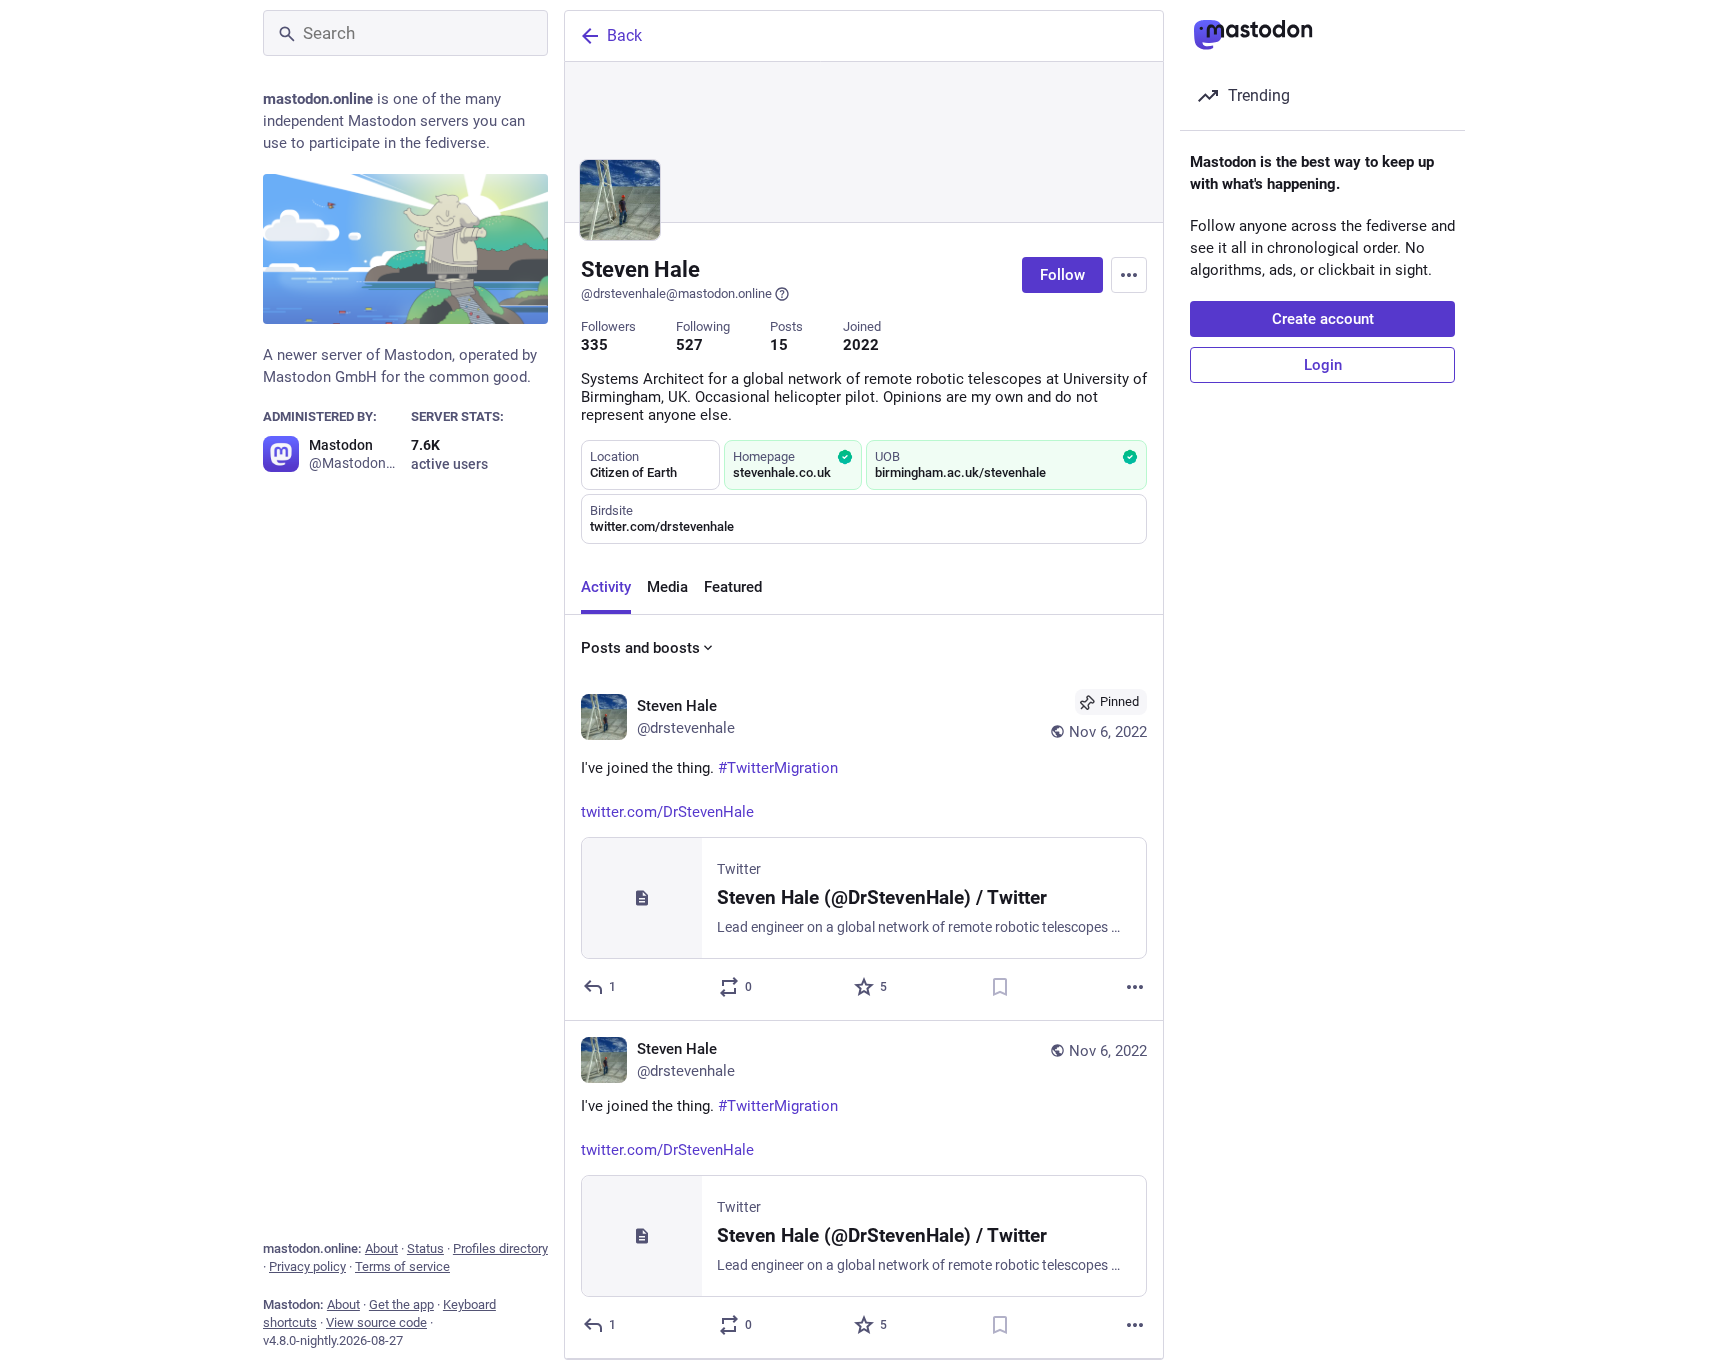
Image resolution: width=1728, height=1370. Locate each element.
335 (594, 345)
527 (689, 345)
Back (624, 35)
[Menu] (1129, 275)
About (381, 1248)
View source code (376, 1322)
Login (1323, 365)
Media (667, 587)
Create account (1323, 319)
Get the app (401, 1304)
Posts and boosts (640, 648)
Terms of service (402, 1266)
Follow (1062, 275)
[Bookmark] (1000, 987)
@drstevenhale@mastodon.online (676, 293)
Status (425, 1248)
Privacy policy (307, 1266)
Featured (733, 587)
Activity (606, 587)
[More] (1135, 987)
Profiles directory (500, 1248)
